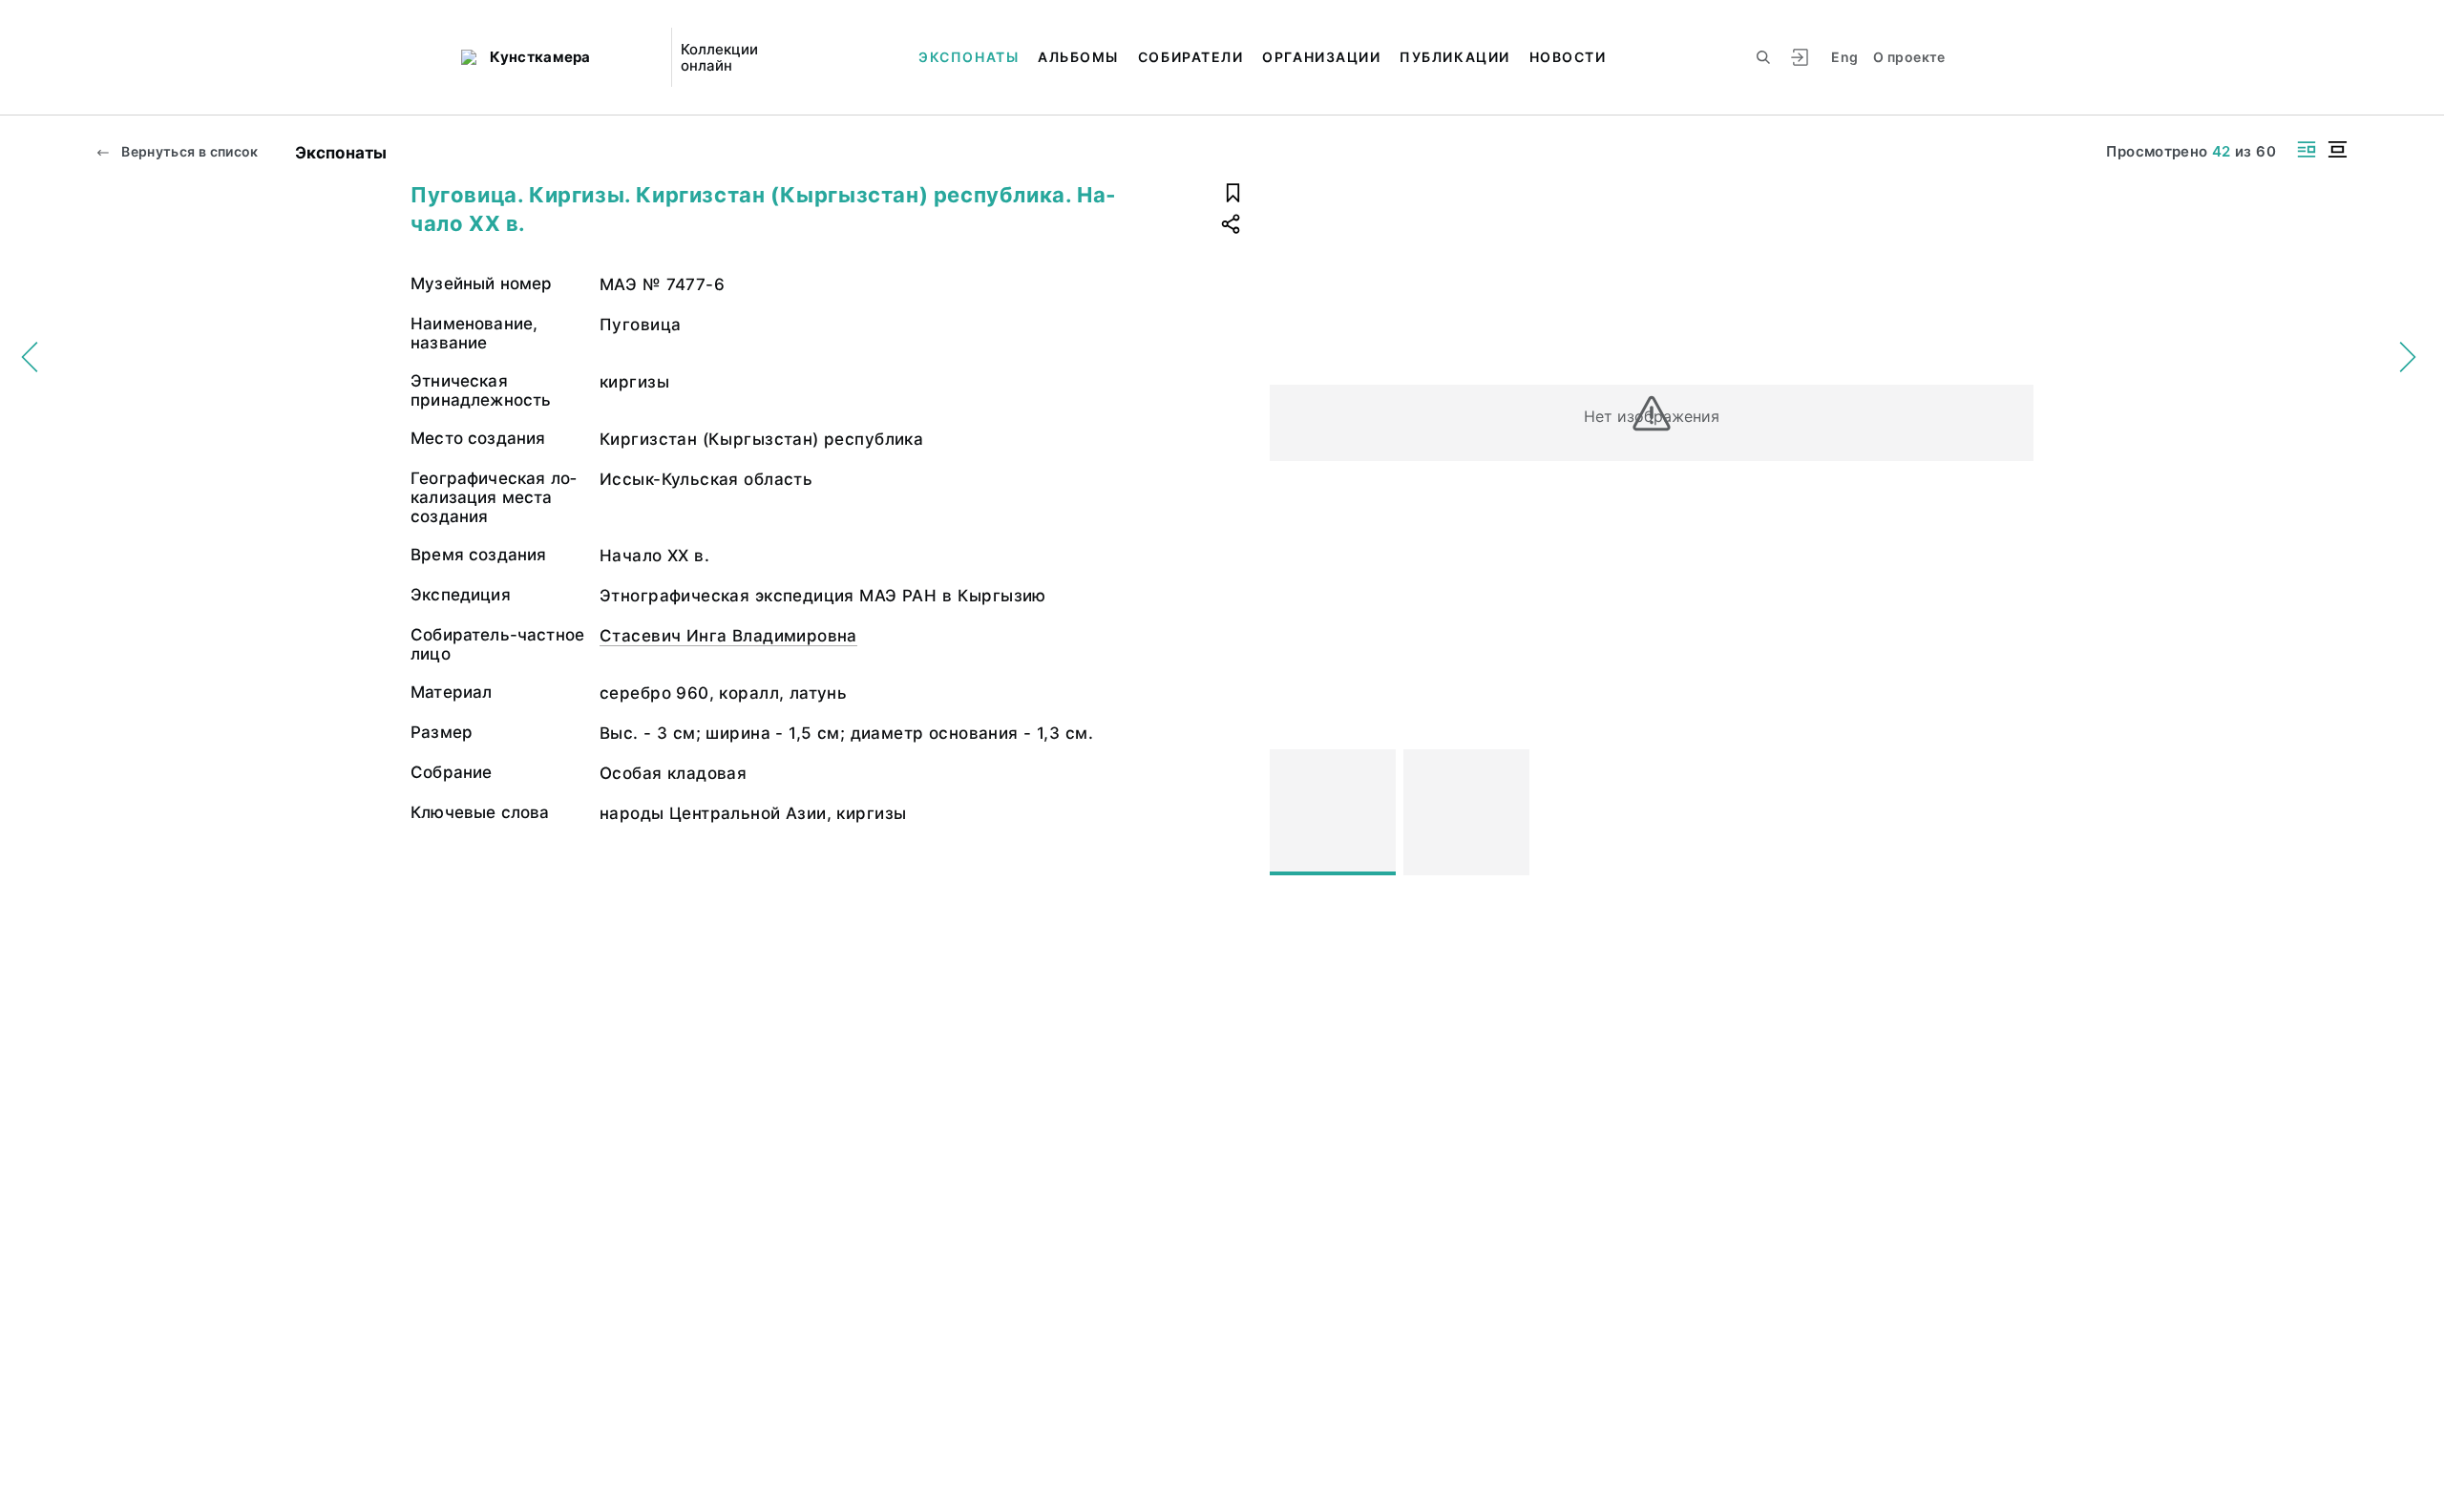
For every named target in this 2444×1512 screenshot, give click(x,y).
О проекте (1909, 57)
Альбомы (1078, 57)
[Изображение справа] (2307, 149)
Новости (1568, 57)
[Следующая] (2011, 812)
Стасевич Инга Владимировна (728, 636)
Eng (1844, 57)
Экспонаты (969, 57)
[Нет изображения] (1333, 812)
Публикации (1454, 57)
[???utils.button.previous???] (1293, 812)
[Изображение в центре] (2337, 149)
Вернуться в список (189, 151)
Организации (1321, 57)
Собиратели (1190, 57)
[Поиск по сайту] (1763, 57)
